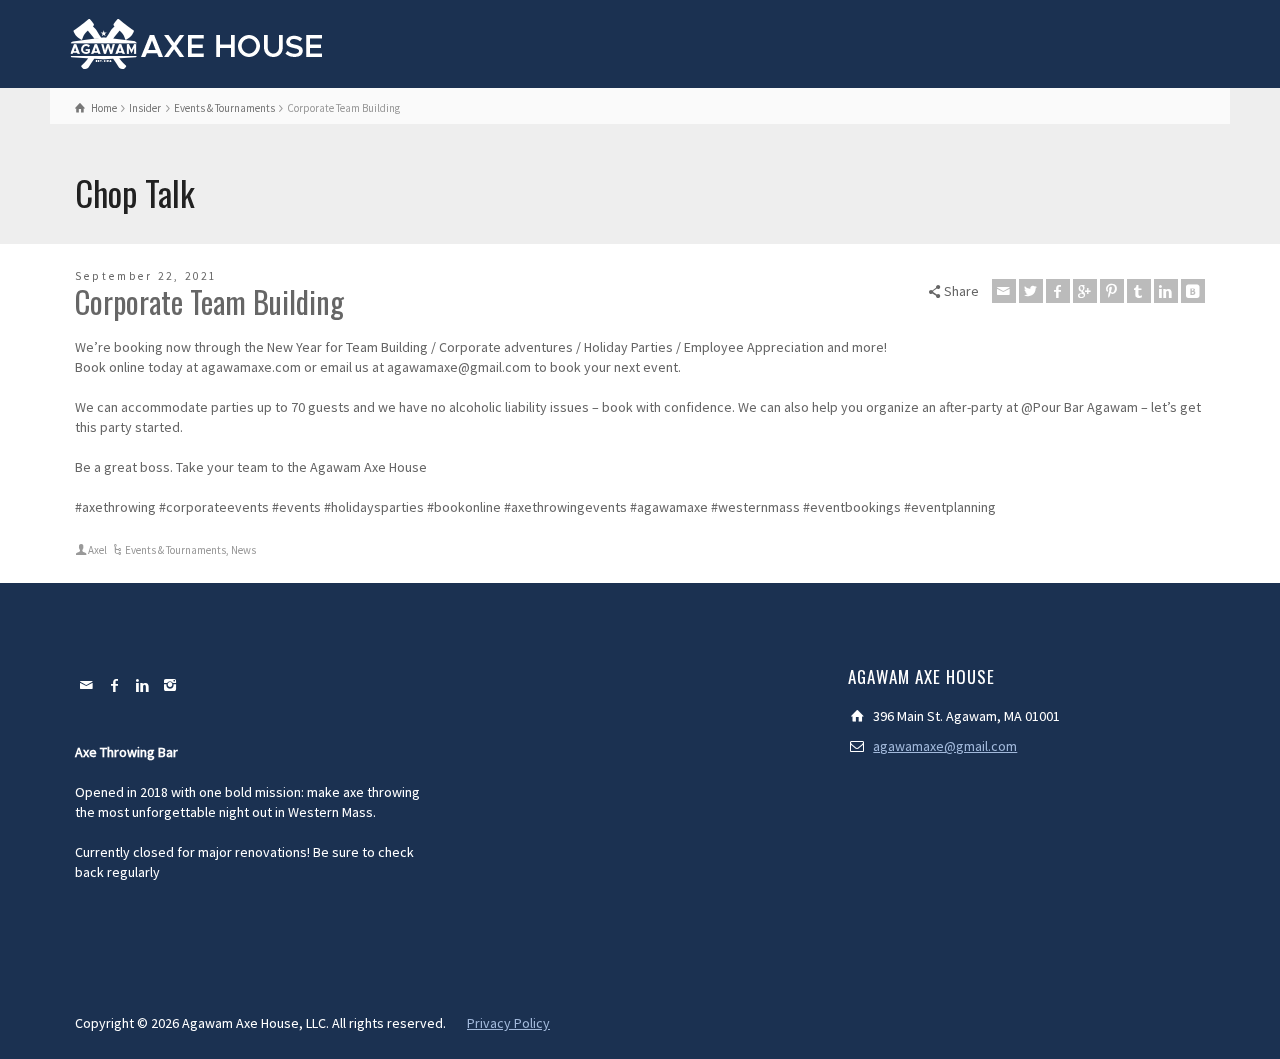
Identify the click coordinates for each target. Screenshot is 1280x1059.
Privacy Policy (508, 1023)
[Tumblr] (1139, 291)
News (243, 550)
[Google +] (1085, 291)
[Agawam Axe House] (197, 42)
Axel (97, 550)
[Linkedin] (1166, 291)
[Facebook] (1058, 291)
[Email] (1004, 291)
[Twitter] (1031, 291)
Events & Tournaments (175, 550)
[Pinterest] (1112, 291)
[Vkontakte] (1193, 291)
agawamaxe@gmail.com (945, 746)
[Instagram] (171, 685)
